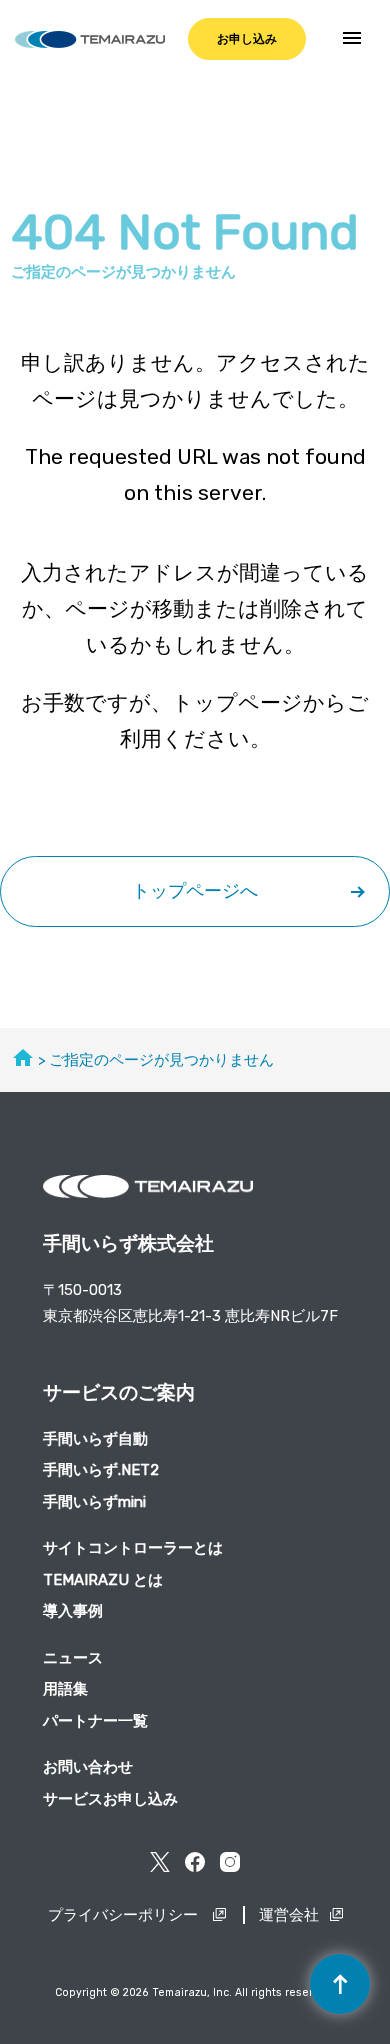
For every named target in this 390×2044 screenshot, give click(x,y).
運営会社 (289, 1915)
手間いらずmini (94, 1502)
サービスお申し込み (110, 1799)
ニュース (73, 1658)
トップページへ (195, 891)
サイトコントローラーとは (133, 1548)
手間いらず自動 (95, 1439)
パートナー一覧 (95, 1721)
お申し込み (247, 39)
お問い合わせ (88, 1767)
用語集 (65, 1689)
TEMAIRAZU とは (103, 1580)
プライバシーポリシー (125, 1915)
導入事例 (73, 1611)
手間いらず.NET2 (101, 1470)
